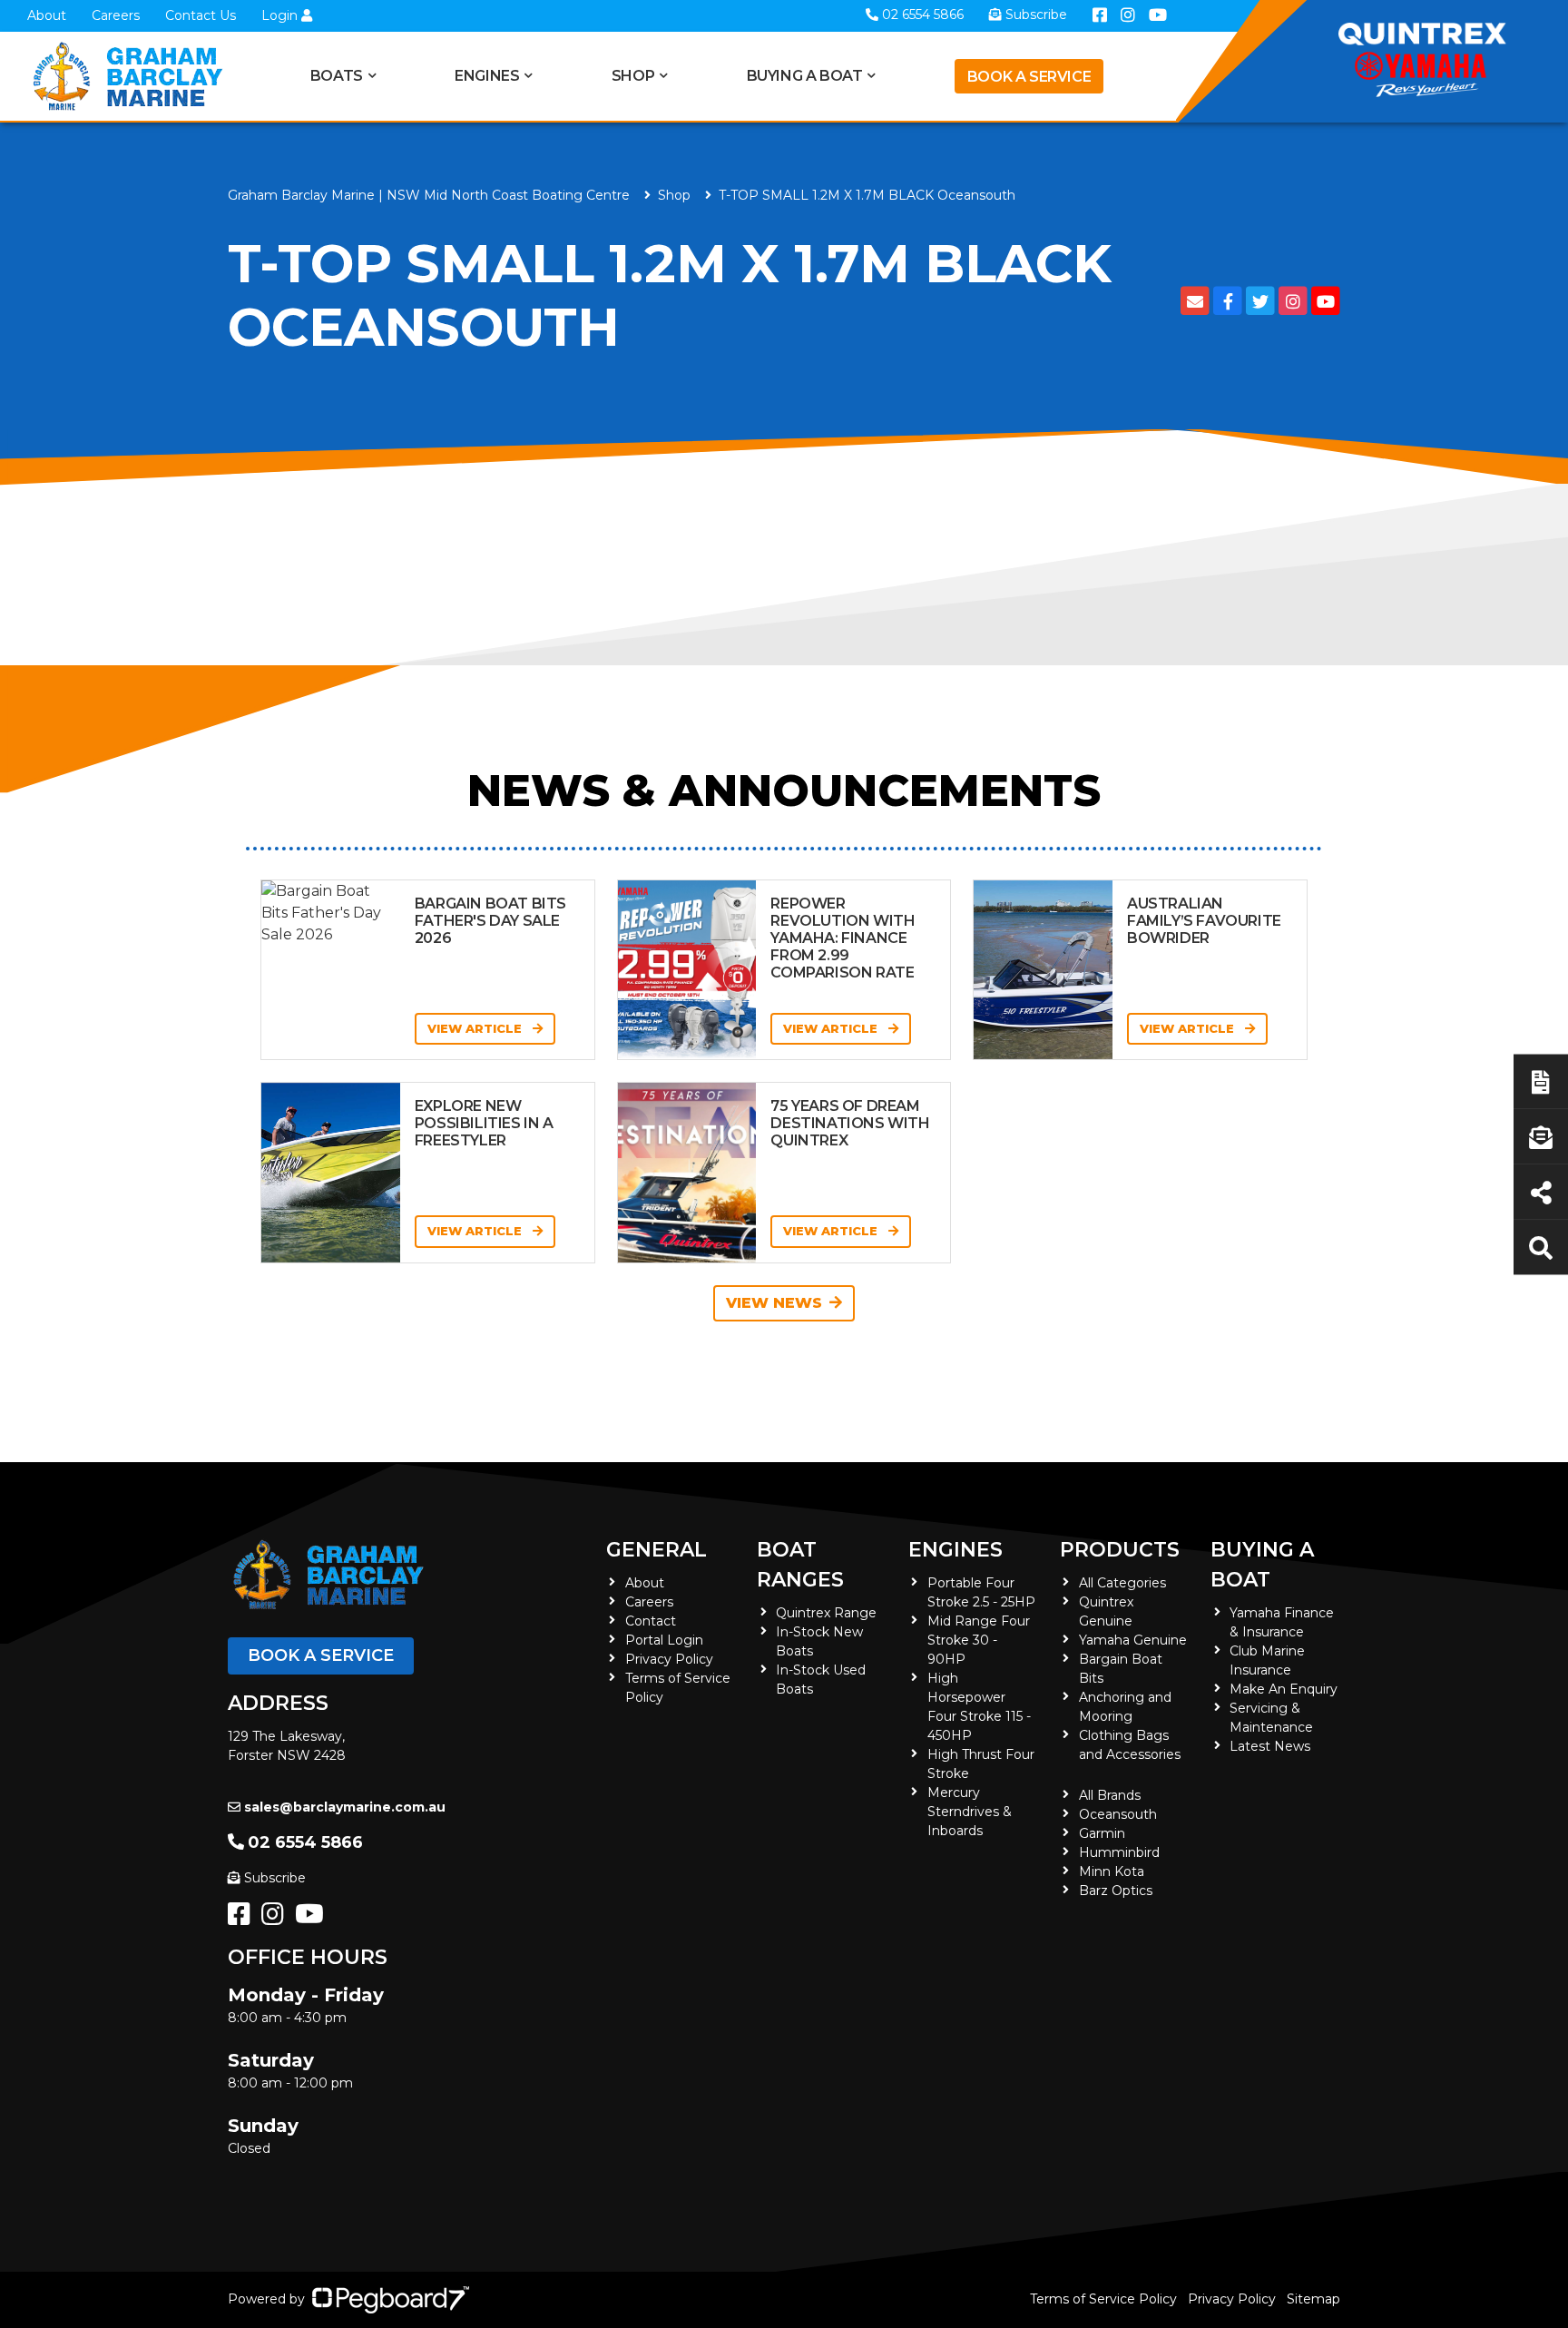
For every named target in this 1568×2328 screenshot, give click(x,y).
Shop (633, 76)
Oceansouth (1118, 1814)
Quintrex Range (826, 1613)
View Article (476, 1028)
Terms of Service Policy (1103, 2299)
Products (1120, 1550)
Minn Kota (1112, 1871)
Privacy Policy (669, 1659)
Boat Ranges (800, 1565)
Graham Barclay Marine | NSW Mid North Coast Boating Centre (429, 195)
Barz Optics (1116, 1891)
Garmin (1102, 1833)
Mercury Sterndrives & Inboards (970, 1812)
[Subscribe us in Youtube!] (313, 1919)
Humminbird (1119, 1852)
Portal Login (664, 1640)
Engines (955, 1550)
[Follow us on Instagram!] (276, 1919)
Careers (116, 15)
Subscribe (275, 1878)
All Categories (1122, 1583)
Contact (651, 1621)
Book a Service (1029, 77)
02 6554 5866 (305, 1842)
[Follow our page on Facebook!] (243, 1919)
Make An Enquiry (1284, 1689)
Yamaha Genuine (1133, 1640)
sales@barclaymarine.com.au (345, 1807)
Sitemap (1313, 2299)
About (47, 15)
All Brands (1110, 1795)
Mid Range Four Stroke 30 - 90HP (979, 1640)
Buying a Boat (1262, 1565)
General (657, 1550)
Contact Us (201, 15)
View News (774, 1303)
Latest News (1270, 1746)
